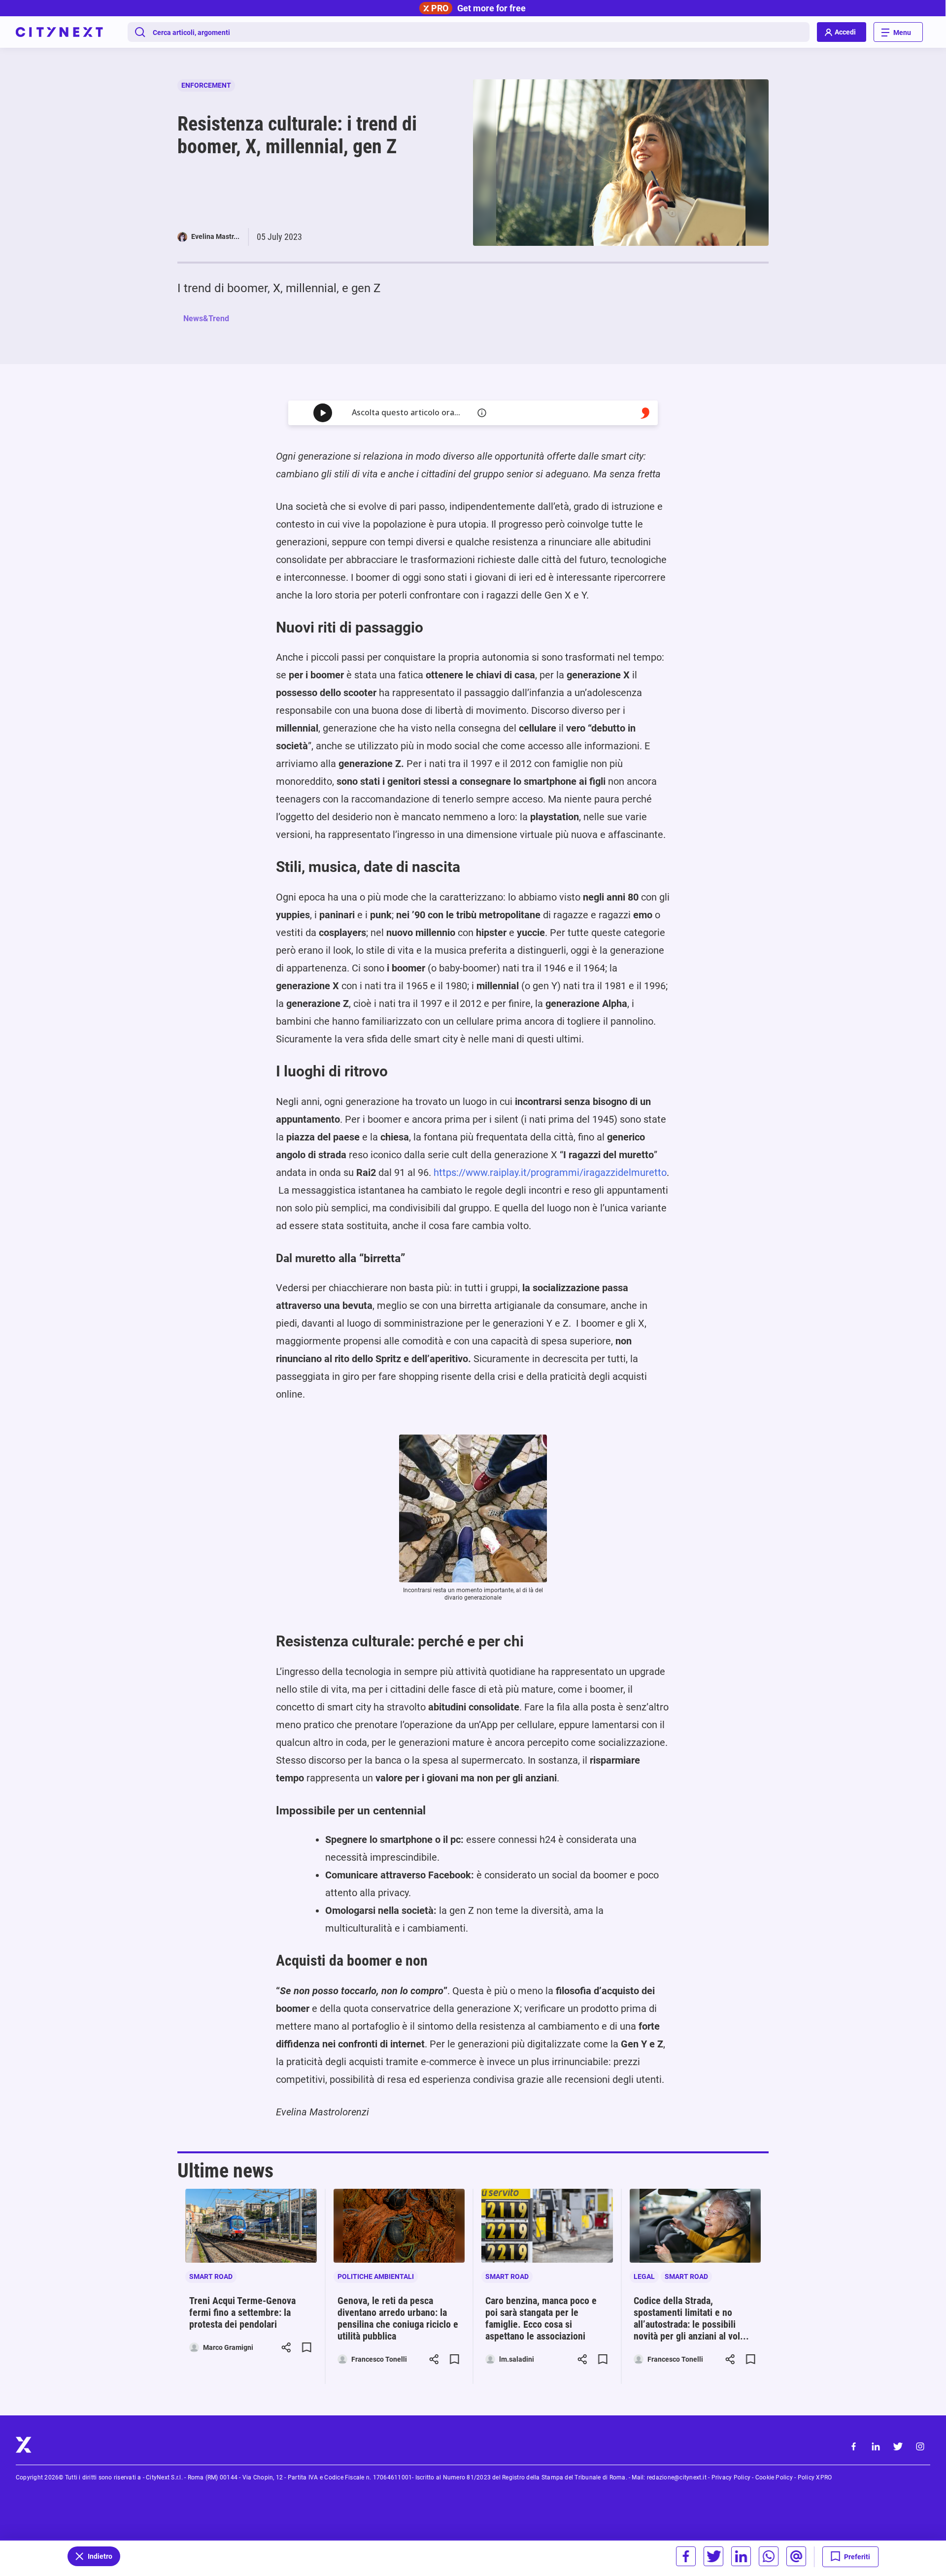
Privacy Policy (731, 2477)
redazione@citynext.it (677, 2477)
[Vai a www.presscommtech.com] (645, 413)
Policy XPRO (815, 2477)
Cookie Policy (774, 2477)
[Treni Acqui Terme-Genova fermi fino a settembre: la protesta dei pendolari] (251, 2226)
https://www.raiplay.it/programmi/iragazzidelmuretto (550, 1172)
